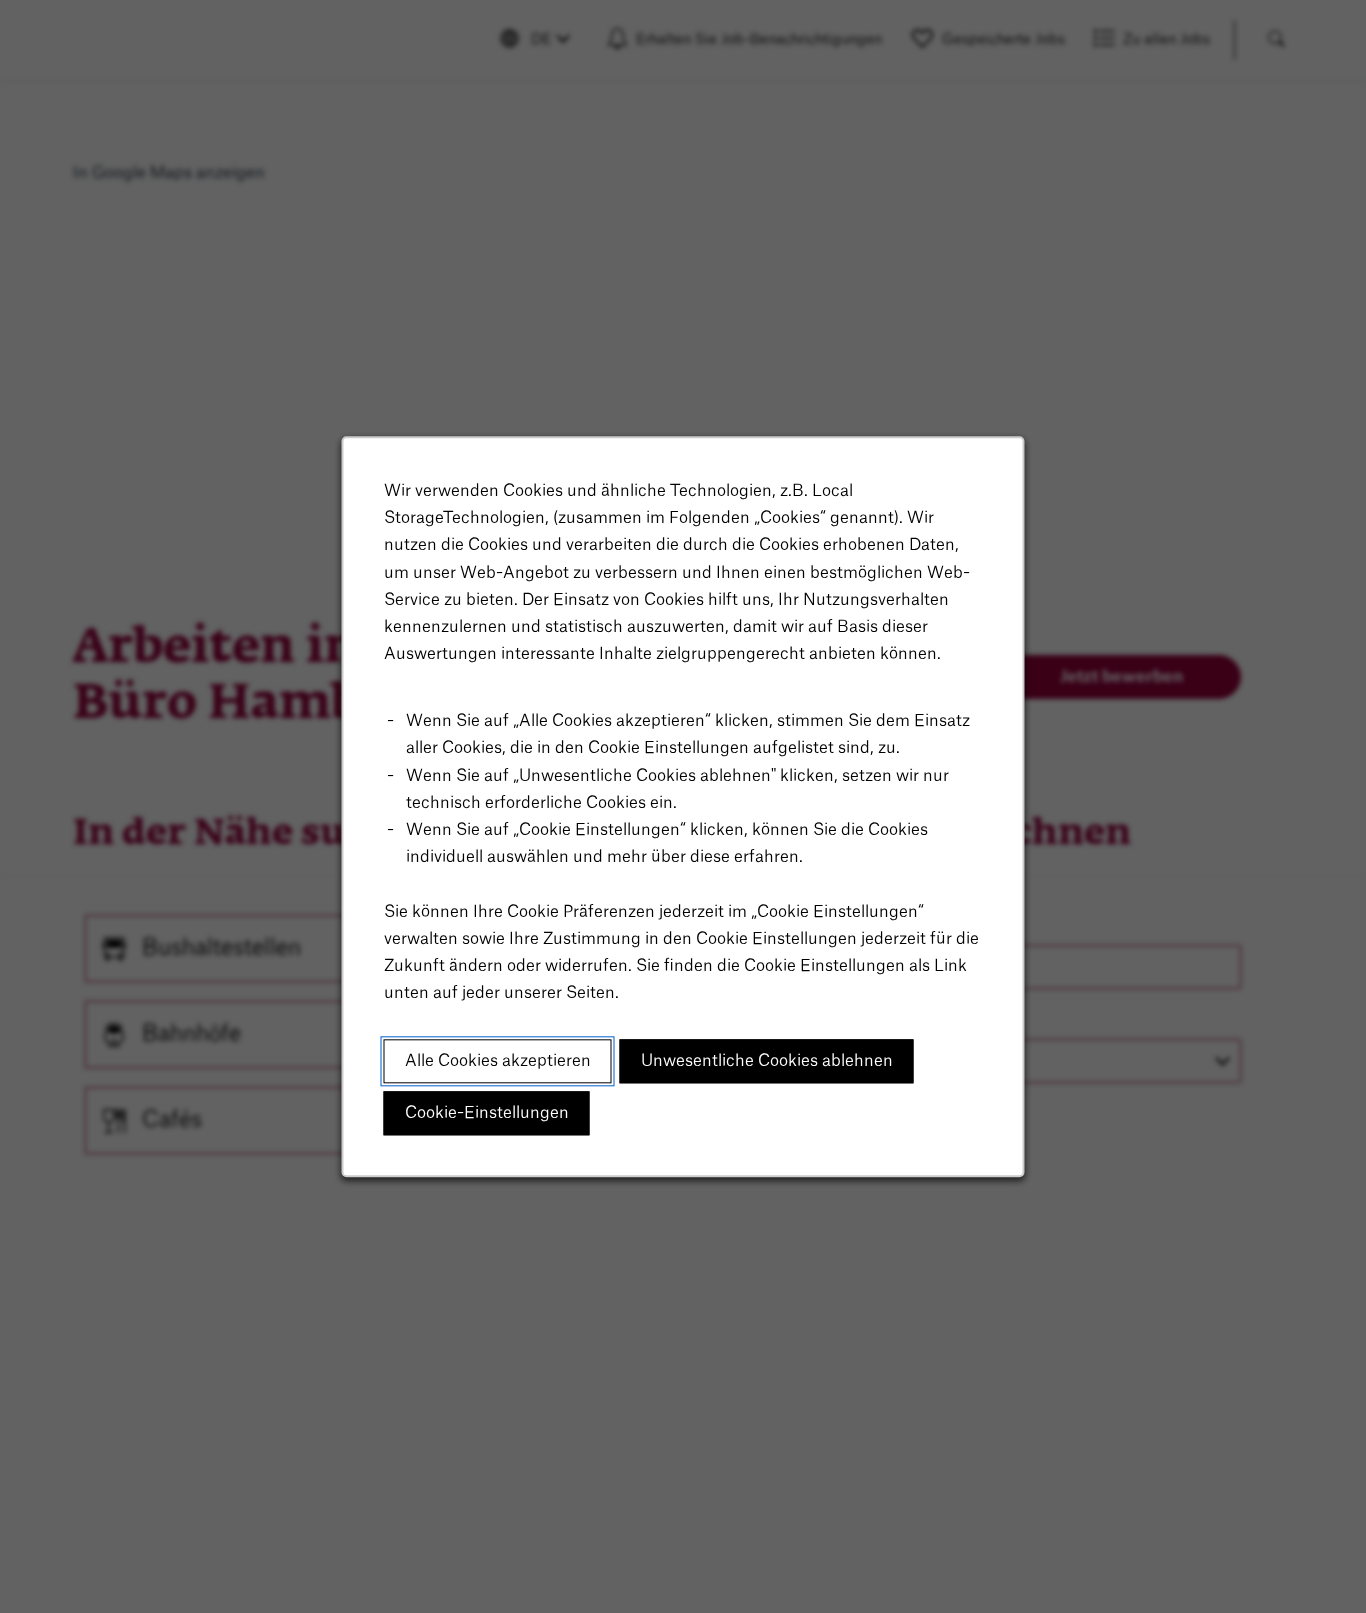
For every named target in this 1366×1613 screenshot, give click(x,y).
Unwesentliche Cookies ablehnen (767, 1061)
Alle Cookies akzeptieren (498, 1061)
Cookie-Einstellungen (487, 1113)
